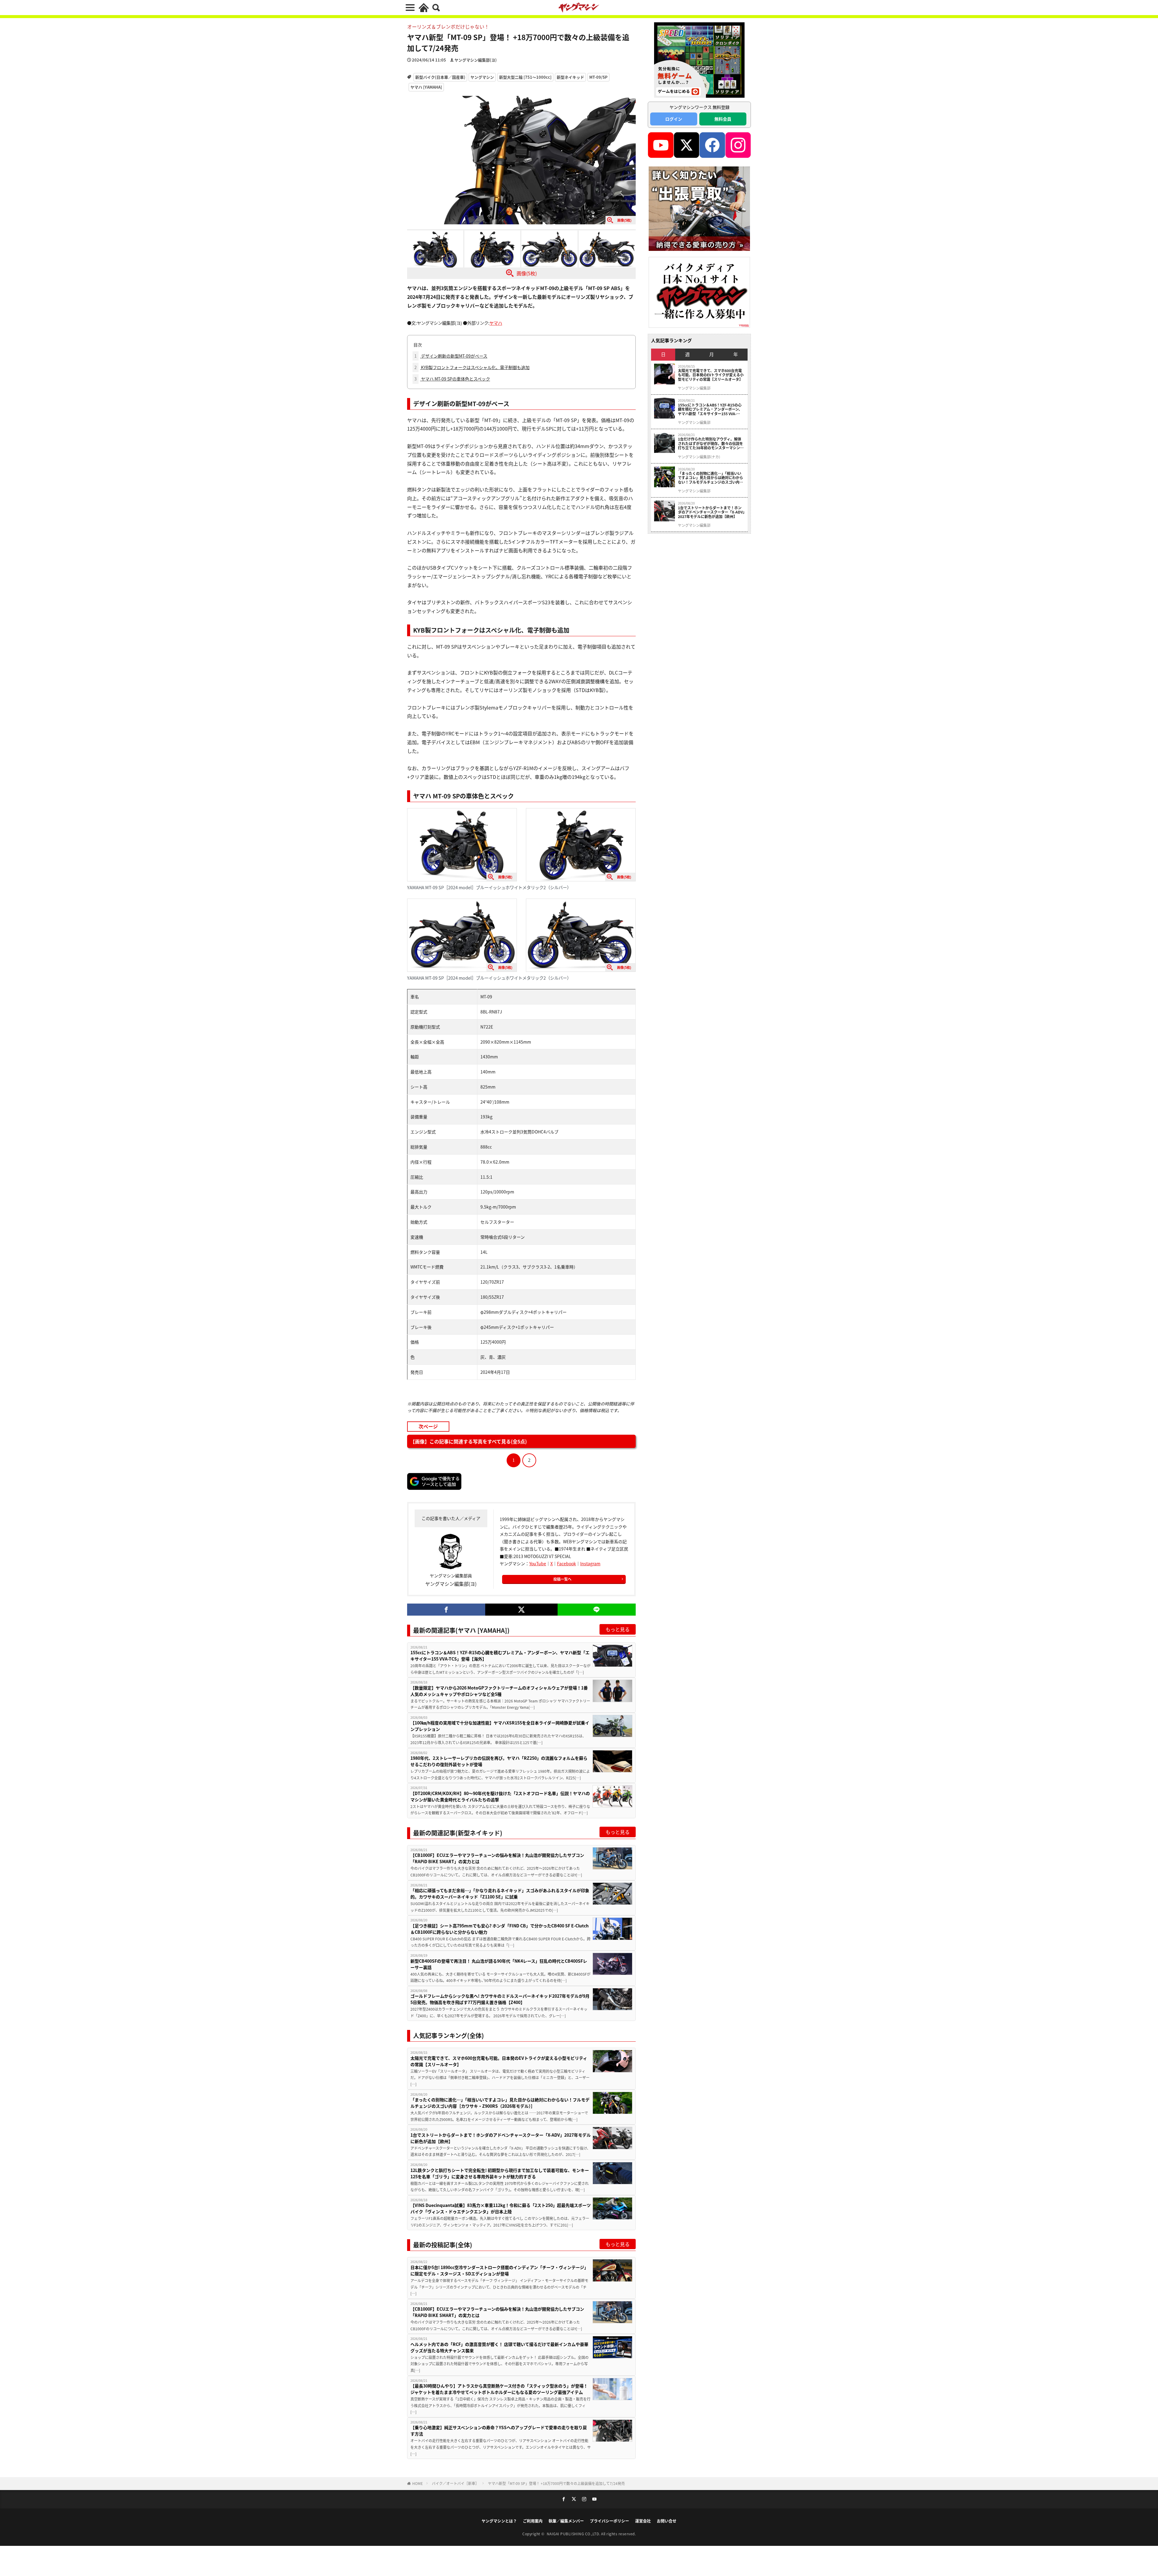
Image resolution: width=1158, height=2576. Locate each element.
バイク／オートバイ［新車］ (455, 2483)
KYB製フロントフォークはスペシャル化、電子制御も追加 (472, 367)
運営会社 (643, 2521)
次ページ (428, 1426)
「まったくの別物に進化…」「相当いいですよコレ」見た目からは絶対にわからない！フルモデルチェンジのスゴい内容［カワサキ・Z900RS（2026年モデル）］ (500, 2103)
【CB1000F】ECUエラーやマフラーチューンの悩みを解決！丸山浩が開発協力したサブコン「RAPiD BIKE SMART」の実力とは (497, 1858)
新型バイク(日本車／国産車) (440, 77)
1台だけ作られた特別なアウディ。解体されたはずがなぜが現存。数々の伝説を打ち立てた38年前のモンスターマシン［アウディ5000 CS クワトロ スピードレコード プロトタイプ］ (711, 443)
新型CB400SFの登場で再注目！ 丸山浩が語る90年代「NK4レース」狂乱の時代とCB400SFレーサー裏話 (499, 1964)
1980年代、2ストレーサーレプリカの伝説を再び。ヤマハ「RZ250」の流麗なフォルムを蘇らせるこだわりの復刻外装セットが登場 (499, 1761)
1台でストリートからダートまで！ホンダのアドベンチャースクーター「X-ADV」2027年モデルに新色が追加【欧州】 (501, 2138)
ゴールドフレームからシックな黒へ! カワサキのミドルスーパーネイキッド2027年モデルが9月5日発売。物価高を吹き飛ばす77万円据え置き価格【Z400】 (500, 1999)
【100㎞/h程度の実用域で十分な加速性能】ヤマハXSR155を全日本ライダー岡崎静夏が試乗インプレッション (500, 1726)
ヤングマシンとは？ (499, 2521)
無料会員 (723, 119)
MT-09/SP (598, 77)
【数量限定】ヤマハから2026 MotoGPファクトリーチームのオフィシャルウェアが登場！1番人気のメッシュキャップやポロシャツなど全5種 (499, 1691)
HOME (418, 2483)
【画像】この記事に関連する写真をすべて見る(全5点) (468, 1441)
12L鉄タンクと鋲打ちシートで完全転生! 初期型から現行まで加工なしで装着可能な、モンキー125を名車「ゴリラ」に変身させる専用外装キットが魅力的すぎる (500, 2173)
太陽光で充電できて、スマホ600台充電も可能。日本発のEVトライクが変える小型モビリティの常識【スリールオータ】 (499, 2061)
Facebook (566, 1563)
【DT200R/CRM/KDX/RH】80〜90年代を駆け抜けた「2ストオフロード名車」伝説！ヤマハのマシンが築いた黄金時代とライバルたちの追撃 (500, 1796)
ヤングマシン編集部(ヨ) (476, 60)
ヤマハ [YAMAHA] (426, 87)
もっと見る (618, 1629)
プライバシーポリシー (609, 2521)
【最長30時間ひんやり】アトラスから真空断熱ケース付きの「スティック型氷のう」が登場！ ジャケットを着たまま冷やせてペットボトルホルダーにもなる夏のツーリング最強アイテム (499, 2389)
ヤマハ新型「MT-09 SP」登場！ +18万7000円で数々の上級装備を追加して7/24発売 (556, 2483)
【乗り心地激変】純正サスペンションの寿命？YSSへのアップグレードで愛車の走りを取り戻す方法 (499, 2431)
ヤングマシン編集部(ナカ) (699, 457)
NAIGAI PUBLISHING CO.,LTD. (574, 2534)
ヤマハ (496, 323)
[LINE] (597, 1610)
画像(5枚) (527, 273)
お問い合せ (667, 2521)
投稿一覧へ (562, 1579)
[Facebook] (446, 1610)
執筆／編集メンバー (566, 2521)
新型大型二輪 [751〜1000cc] (525, 77)
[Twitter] (521, 1610)
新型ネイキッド (570, 77)
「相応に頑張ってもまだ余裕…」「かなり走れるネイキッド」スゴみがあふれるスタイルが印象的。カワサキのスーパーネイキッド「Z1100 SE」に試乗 (500, 1893)
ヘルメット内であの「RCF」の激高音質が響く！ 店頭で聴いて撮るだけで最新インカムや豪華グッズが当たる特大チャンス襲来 (499, 2347)
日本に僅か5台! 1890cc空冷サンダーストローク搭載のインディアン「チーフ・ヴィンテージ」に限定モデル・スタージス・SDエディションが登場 (499, 2270)
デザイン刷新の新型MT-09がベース (451, 356)
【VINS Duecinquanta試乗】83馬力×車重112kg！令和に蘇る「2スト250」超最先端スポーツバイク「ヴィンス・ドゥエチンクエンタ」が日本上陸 (501, 2208)
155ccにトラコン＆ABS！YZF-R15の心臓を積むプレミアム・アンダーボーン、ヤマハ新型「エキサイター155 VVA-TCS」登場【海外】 (500, 1656)
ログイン (674, 119)
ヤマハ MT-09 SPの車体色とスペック (452, 379)
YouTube (538, 1563)
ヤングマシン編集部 (694, 388)
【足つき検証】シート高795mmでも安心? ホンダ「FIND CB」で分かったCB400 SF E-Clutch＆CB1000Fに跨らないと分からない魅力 (500, 1929)
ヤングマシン (482, 77)
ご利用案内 (533, 2521)
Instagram (590, 1563)
